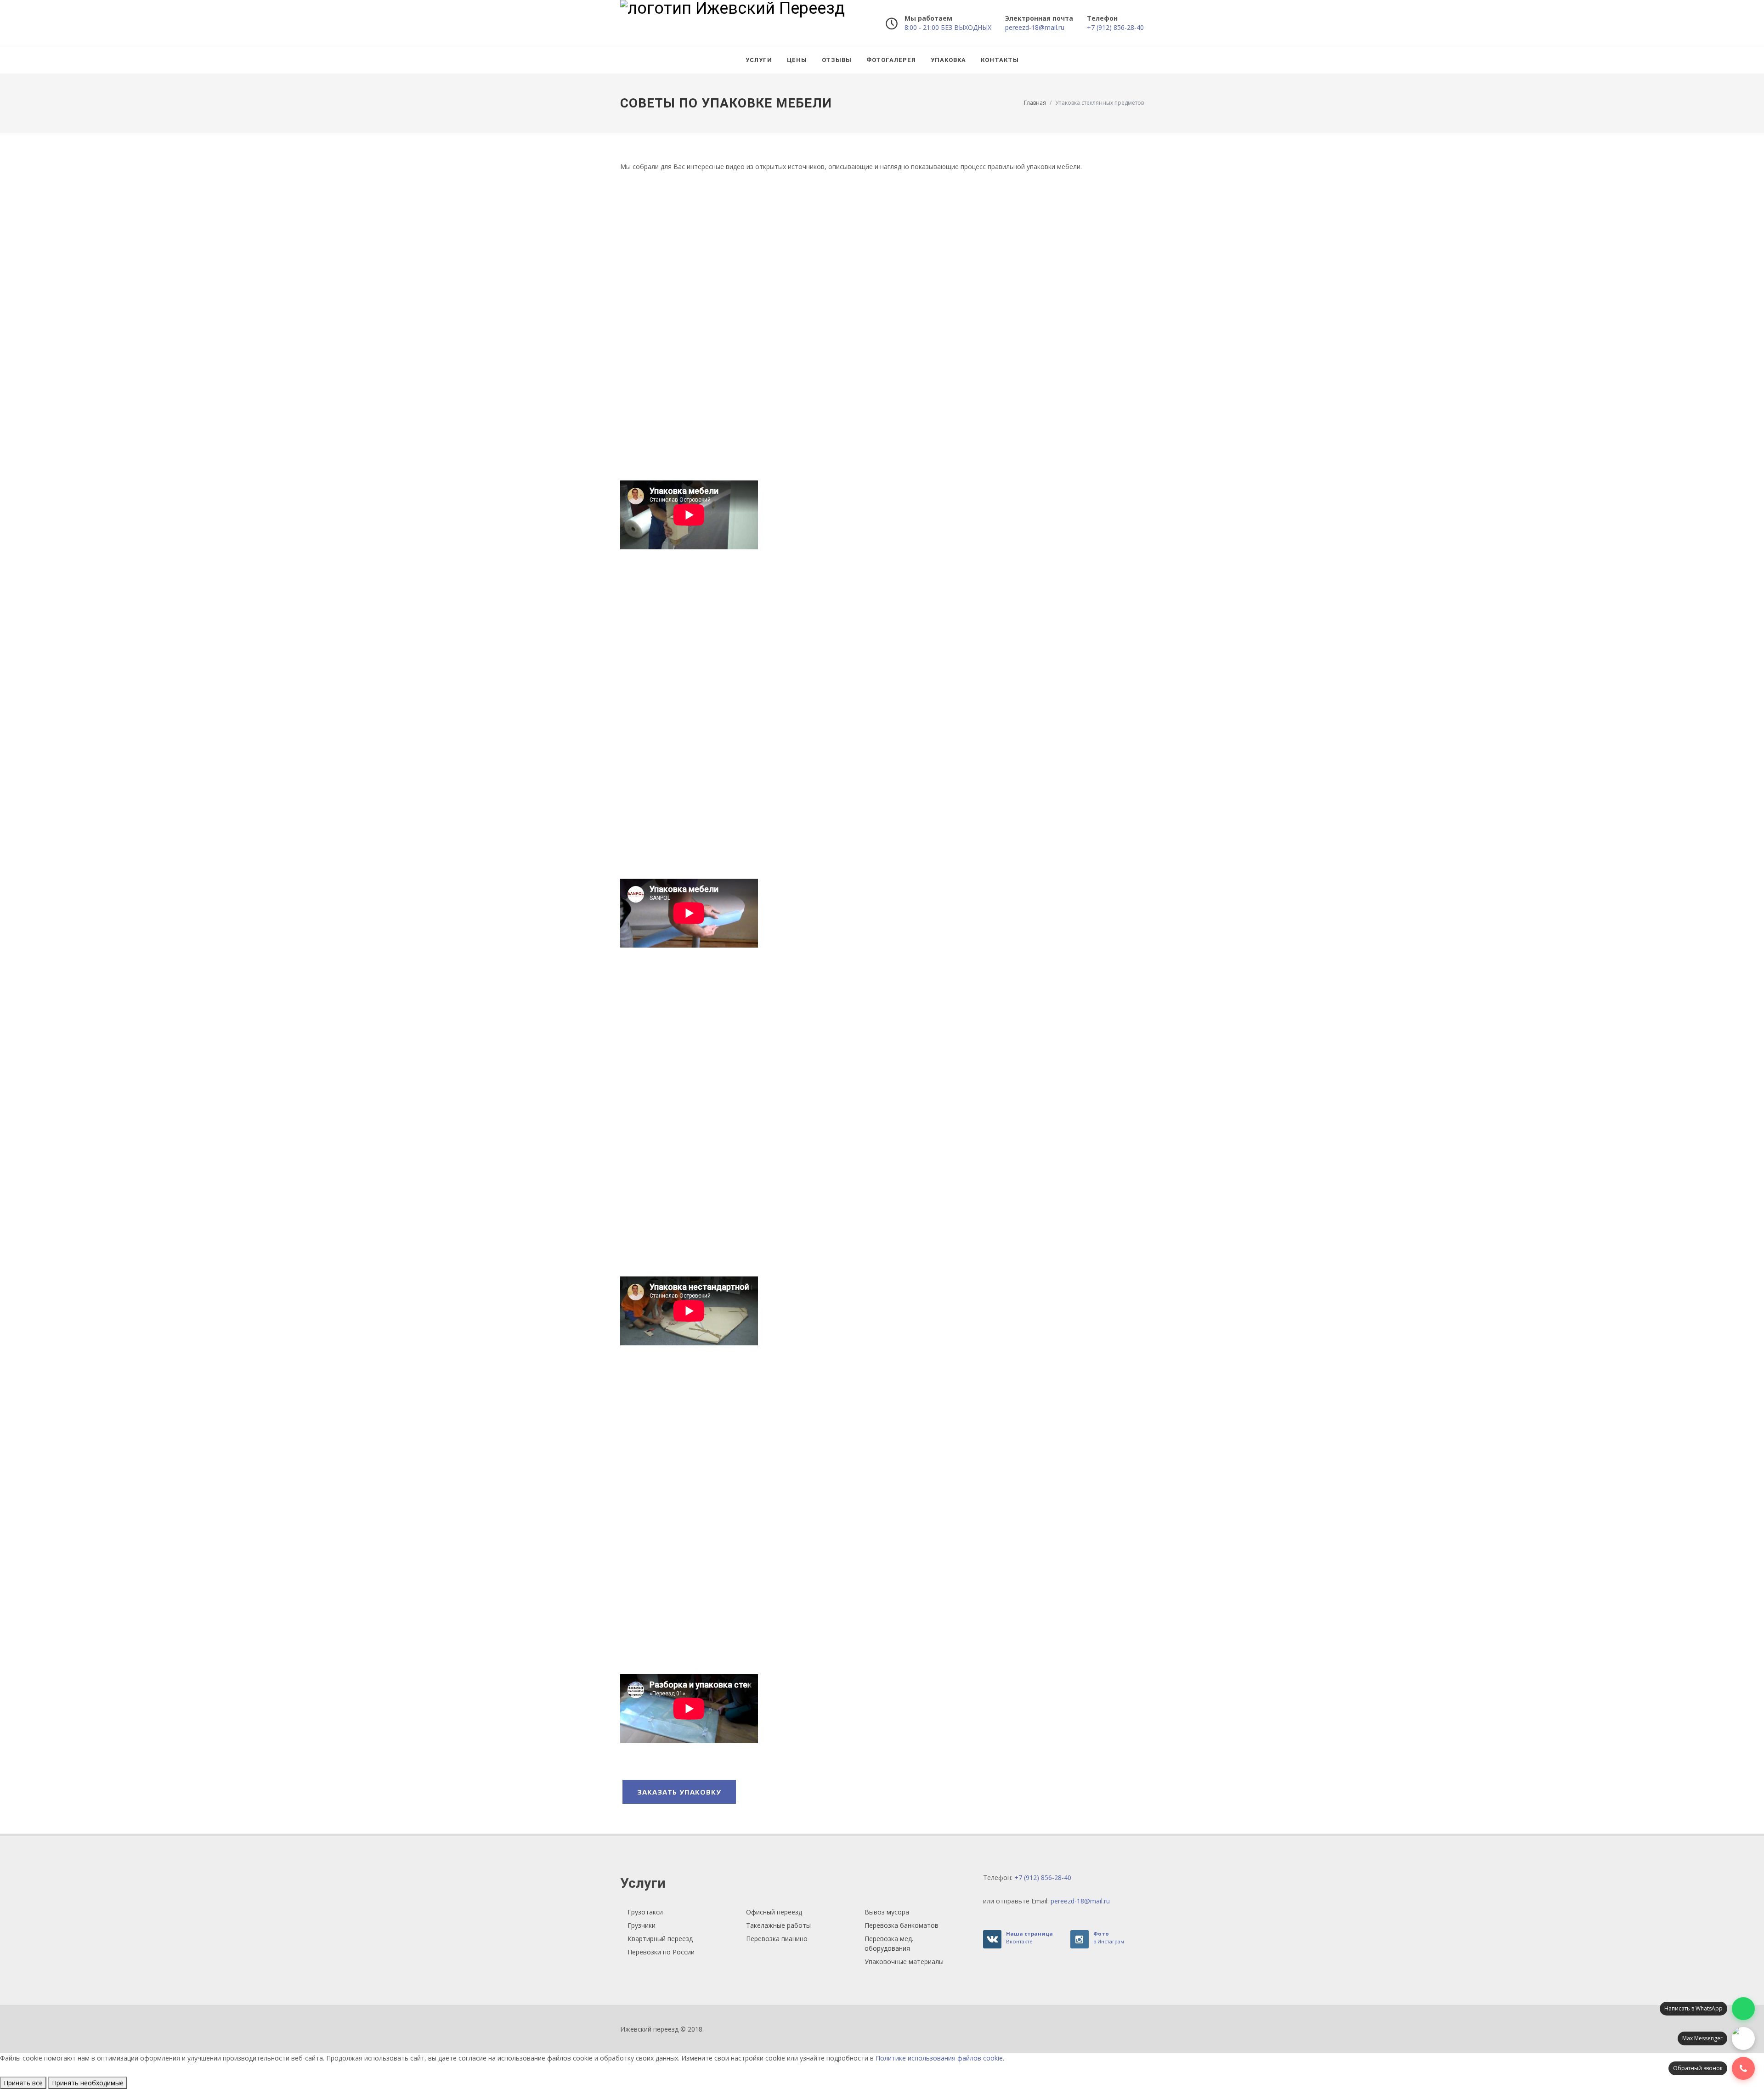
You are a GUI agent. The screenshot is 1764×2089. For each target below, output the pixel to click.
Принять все (23, 2083)
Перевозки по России (661, 1952)
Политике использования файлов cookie (939, 2058)
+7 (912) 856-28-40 (1115, 27)
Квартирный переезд (660, 1939)
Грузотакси (645, 1912)
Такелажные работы (778, 1925)
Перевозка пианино (777, 1939)
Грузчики (642, 1925)
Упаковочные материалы (904, 1962)
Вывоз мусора (887, 1912)
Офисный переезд (774, 1912)
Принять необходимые (88, 2083)
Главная (1035, 103)
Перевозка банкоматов (902, 1925)
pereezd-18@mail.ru (1035, 27)
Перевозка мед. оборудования (889, 1943)
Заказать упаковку (679, 1792)
